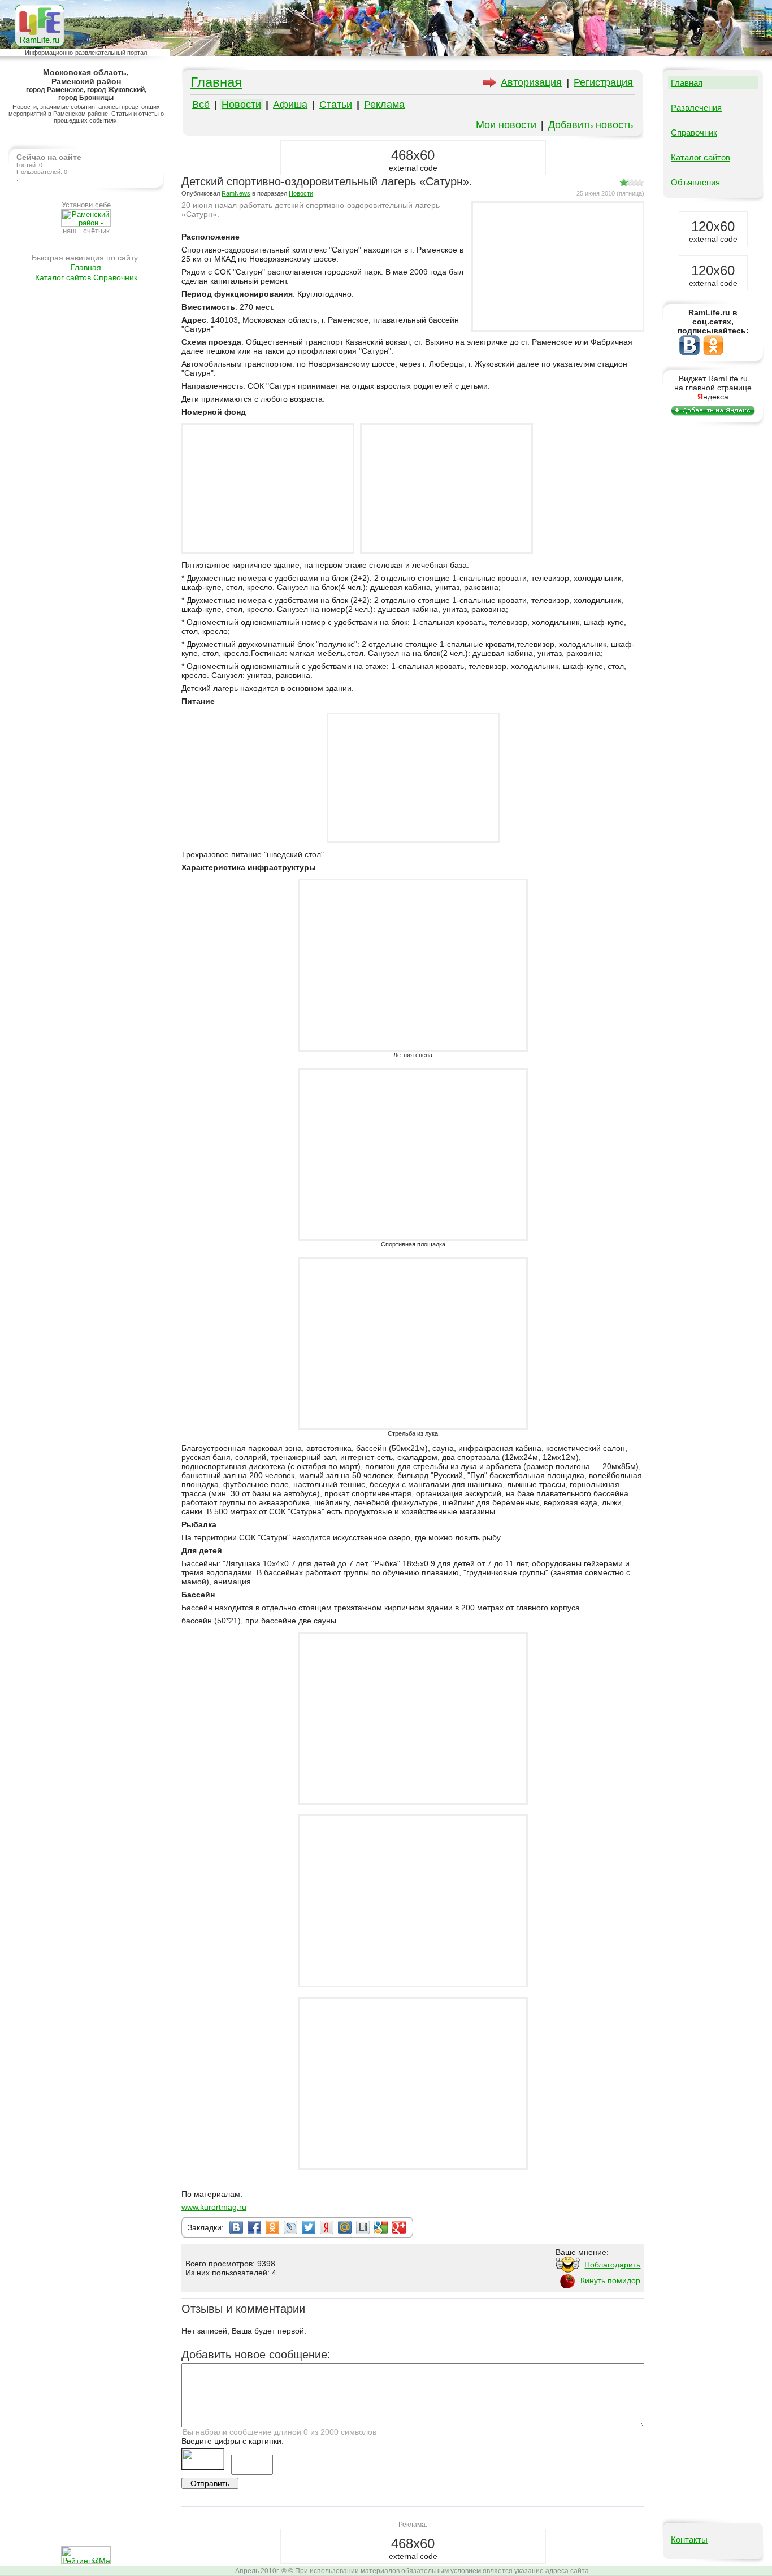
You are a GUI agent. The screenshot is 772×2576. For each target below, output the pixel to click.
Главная (86, 267)
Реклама (384, 105)
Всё (201, 105)
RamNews (236, 193)
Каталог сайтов (63, 277)
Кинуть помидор (610, 2280)
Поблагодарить (612, 2265)
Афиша (290, 105)
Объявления (695, 182)
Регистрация (603, 82)
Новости (241, 105)
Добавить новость (591, 125)
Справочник (115, 277)
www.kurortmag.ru (214, 2207)
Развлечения (696, 108)
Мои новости (506, 125)
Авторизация (531, 82)
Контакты (689, 2540)
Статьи (336, 105)
